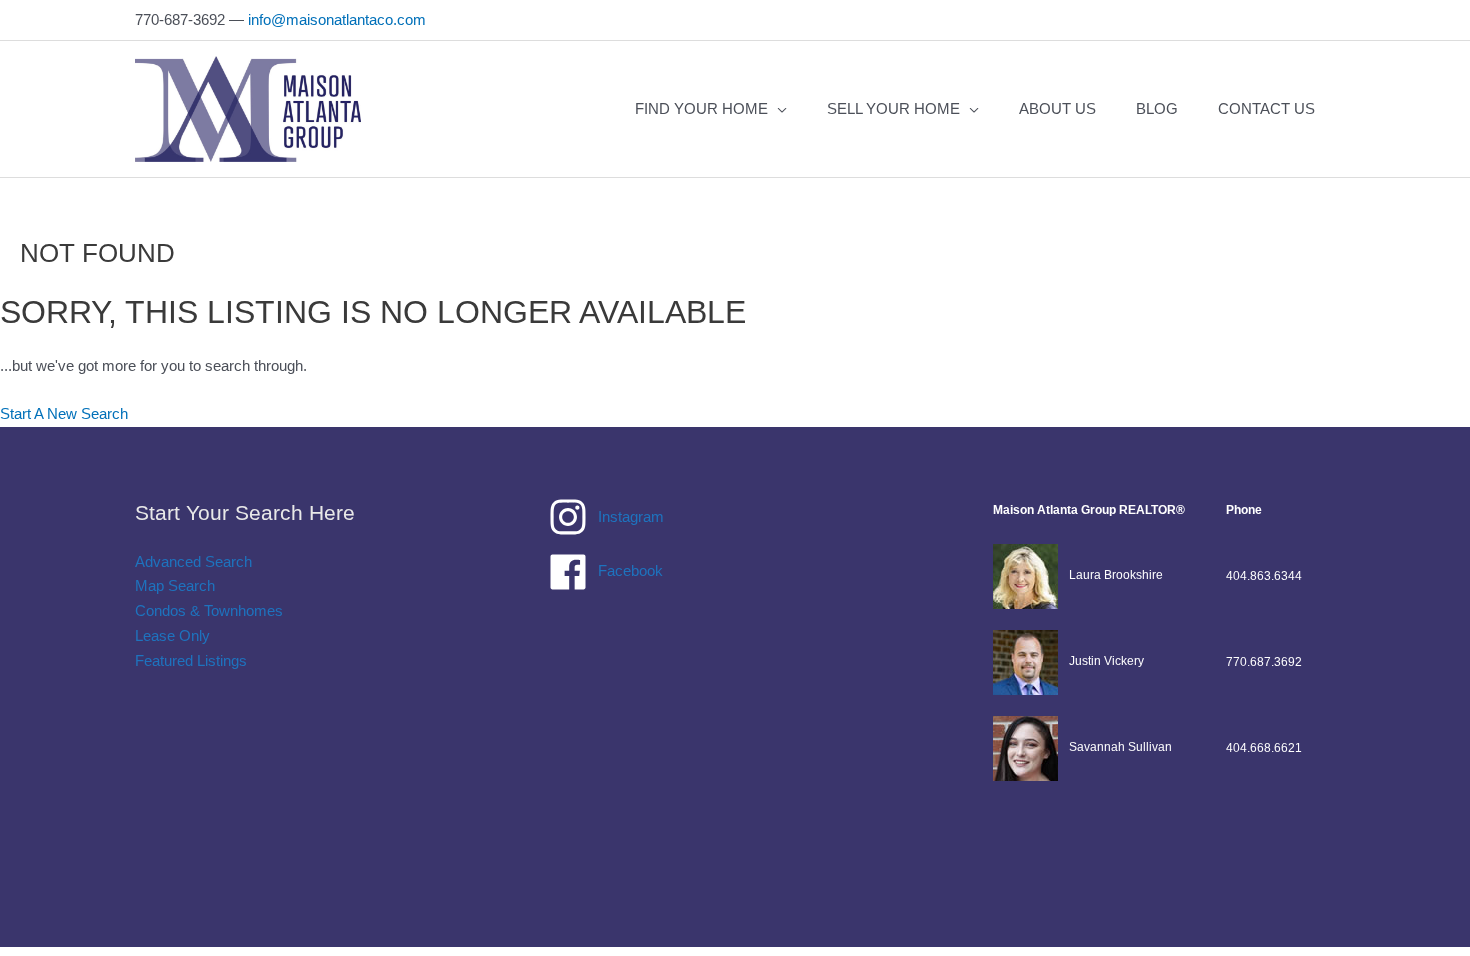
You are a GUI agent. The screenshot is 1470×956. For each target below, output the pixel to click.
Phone (1244, 510)
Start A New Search (64, 413)
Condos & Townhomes (209, 610)
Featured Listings (191, 660)
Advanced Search (193, 561)
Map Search (175, 585)
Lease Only (172, 635)
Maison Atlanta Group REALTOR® (1089, 510)
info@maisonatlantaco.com (337, 19)
